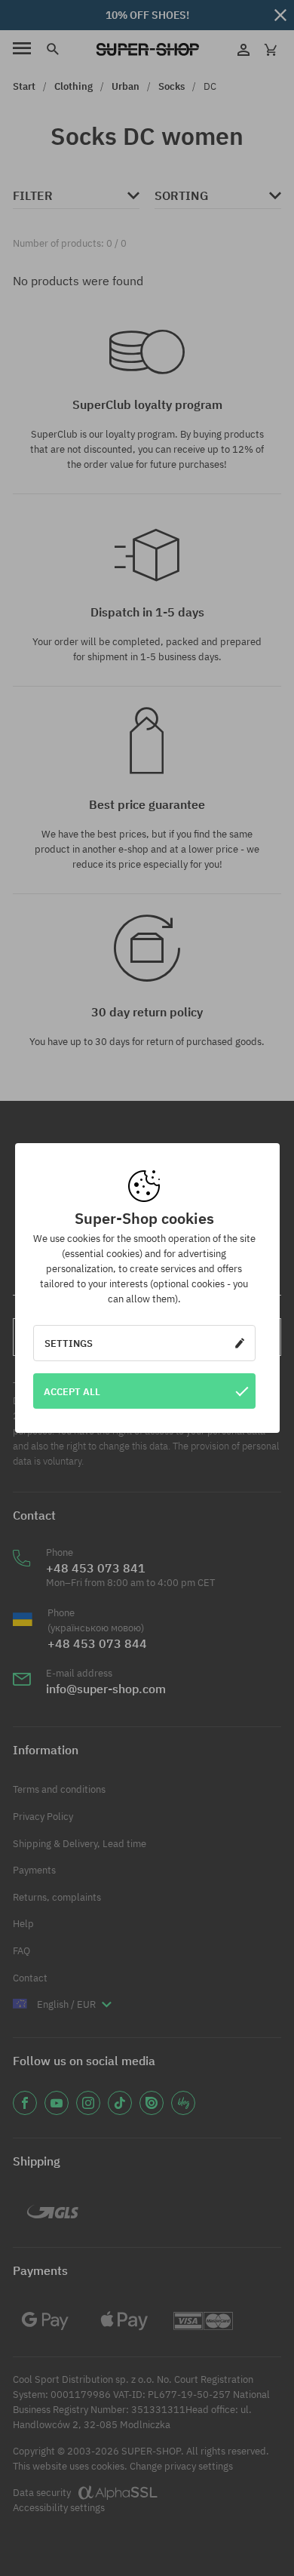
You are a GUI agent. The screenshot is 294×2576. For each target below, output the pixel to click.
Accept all (72, 1391)
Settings (69, 1343)
